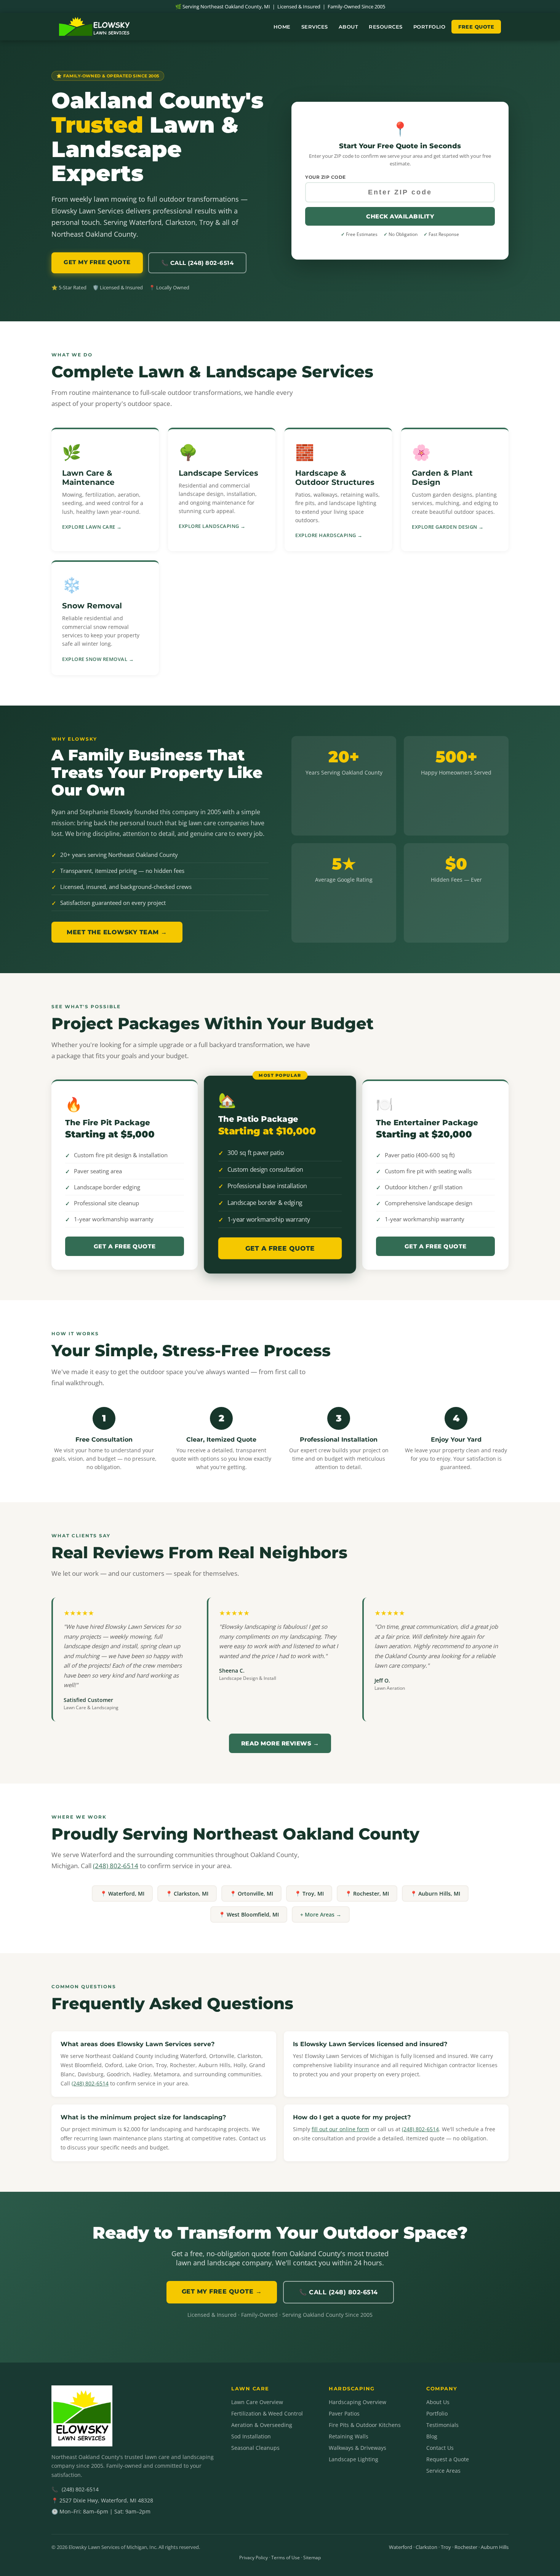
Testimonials (442, 2425)
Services (315, 27)
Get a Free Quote (125, 1246)
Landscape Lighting (354, 2459)
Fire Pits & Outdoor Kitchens (365, 2425)
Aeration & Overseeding (262, 2425)
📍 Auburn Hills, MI (435, 1894)
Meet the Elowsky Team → (117, 932)
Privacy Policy (254, 2558)
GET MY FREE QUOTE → (222, 2291)
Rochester (466, 2547)
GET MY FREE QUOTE (97, 262)
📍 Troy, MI (309, 1894)
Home (282, 27)
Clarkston (426, 2547)
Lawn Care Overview (257, 2402)
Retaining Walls (349, 2436)
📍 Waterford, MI (122, 1894)
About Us (438, 2402)
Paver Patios (344, 2413)
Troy (446, 2547)
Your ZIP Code (326, 177)
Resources (386, 27)
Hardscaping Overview (358, 2402)
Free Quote (476, 27)
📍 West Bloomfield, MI (249, 1914)
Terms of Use (286, 2558)
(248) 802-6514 (116, 1866)
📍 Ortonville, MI (251, 1894)
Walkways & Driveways (358, 2448)
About (349, 27)
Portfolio (430, 27)
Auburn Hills (495, 2547)
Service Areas (443, 2471)
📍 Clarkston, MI (187, 1894)
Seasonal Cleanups (255, 2448)
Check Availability (400, 216)
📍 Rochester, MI (367, 1894)
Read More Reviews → (280, 1743)
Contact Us (440, 2448)
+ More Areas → (321, 1914)
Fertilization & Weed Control (267, 2413)
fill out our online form (340, 2129)
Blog (432, 2436)
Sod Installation (251, 2436)
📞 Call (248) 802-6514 (198, 263)
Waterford (401, 2547)
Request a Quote (448, 2459)
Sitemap (312, 2558)
